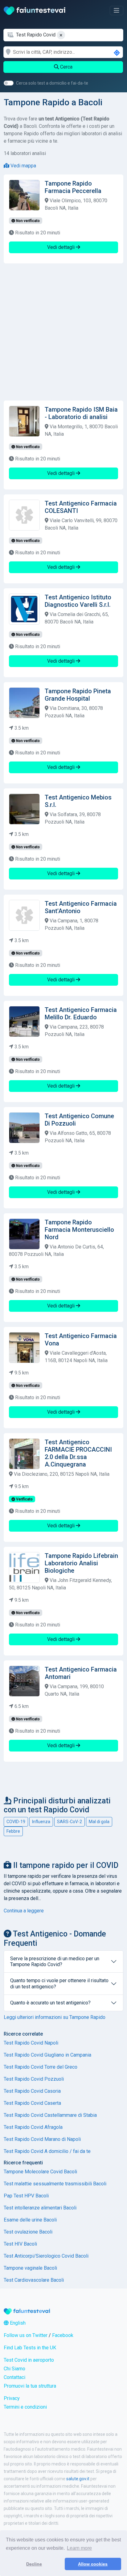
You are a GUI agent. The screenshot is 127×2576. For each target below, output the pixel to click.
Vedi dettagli (61, 247)
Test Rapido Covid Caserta (32, 2103)
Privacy (12, 2398)
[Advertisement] (63, 332)
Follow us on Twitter (26, 2335)
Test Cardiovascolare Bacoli (34, 2280)
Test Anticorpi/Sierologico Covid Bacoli (46, 2256)
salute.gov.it (78, 2479)
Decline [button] (34, 2564)
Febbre (13, 1831)
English (17, 2323)
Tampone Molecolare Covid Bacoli (40, 2172)
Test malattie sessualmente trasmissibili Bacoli (55, 2184)
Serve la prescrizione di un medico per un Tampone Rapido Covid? (55, 1961)
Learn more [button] (79, 2548)
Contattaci (14, 2377)
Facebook (63, 2335)
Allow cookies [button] (93, 2564)
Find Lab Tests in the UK (30, 2348)
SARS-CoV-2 (70, 1822)
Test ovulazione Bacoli (28, 2232)
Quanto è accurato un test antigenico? (50, 2003)
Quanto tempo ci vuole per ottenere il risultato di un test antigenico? (59, 1983)
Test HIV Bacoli (20, 2244)
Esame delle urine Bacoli (30, 2220)
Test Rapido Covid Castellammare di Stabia (50, 2115)
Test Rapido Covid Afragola (33, 2127)
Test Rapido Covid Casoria (32, 2091)
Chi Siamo (14, 2369)
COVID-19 (16, 1822)
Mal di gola (99, 1822)
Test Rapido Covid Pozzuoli (34, 2079)
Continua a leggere (24, 1911)
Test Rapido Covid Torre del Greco (41, 2067)
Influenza (41, 1822)
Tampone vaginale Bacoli (30, 2268)
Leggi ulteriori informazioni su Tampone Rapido (55, 2017)
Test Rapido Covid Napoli (31, 2043)
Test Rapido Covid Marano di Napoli (42, 2139)
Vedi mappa (23, 166)
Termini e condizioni (25, 2407)
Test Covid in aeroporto (29, 2360)
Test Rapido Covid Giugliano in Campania (47, 2055)
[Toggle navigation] (117, 10)
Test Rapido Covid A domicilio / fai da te (47, 2151)
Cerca (66, 67)
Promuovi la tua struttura (30, 2386)
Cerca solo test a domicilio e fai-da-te (52, 83)
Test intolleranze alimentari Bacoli (40, 2208)
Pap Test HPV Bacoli (26, 2196)
